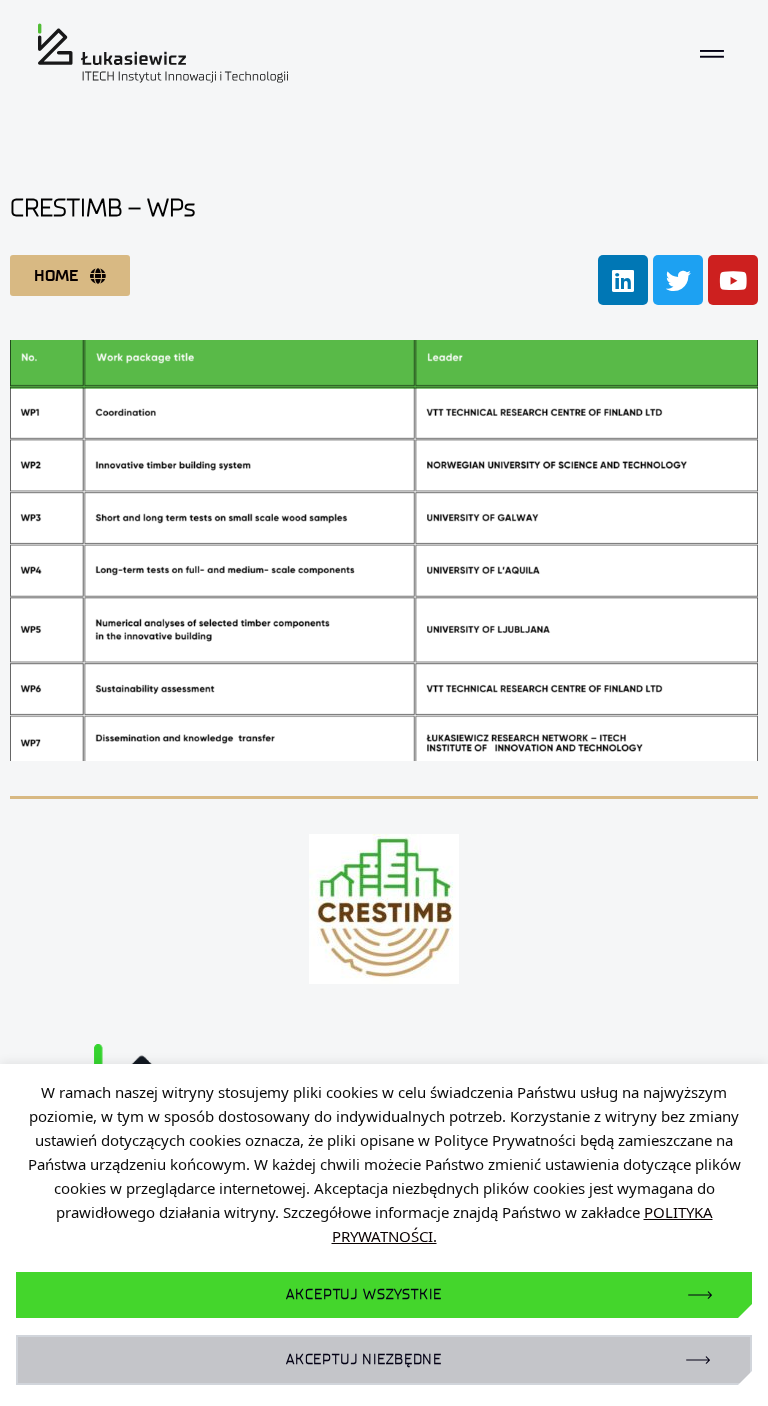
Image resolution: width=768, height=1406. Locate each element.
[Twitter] (678, 280)
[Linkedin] (623, 280)
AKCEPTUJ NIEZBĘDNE (364, 1359)
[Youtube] (733, 280)
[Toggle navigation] (712, 53)
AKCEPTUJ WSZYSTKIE (363, 1294)
